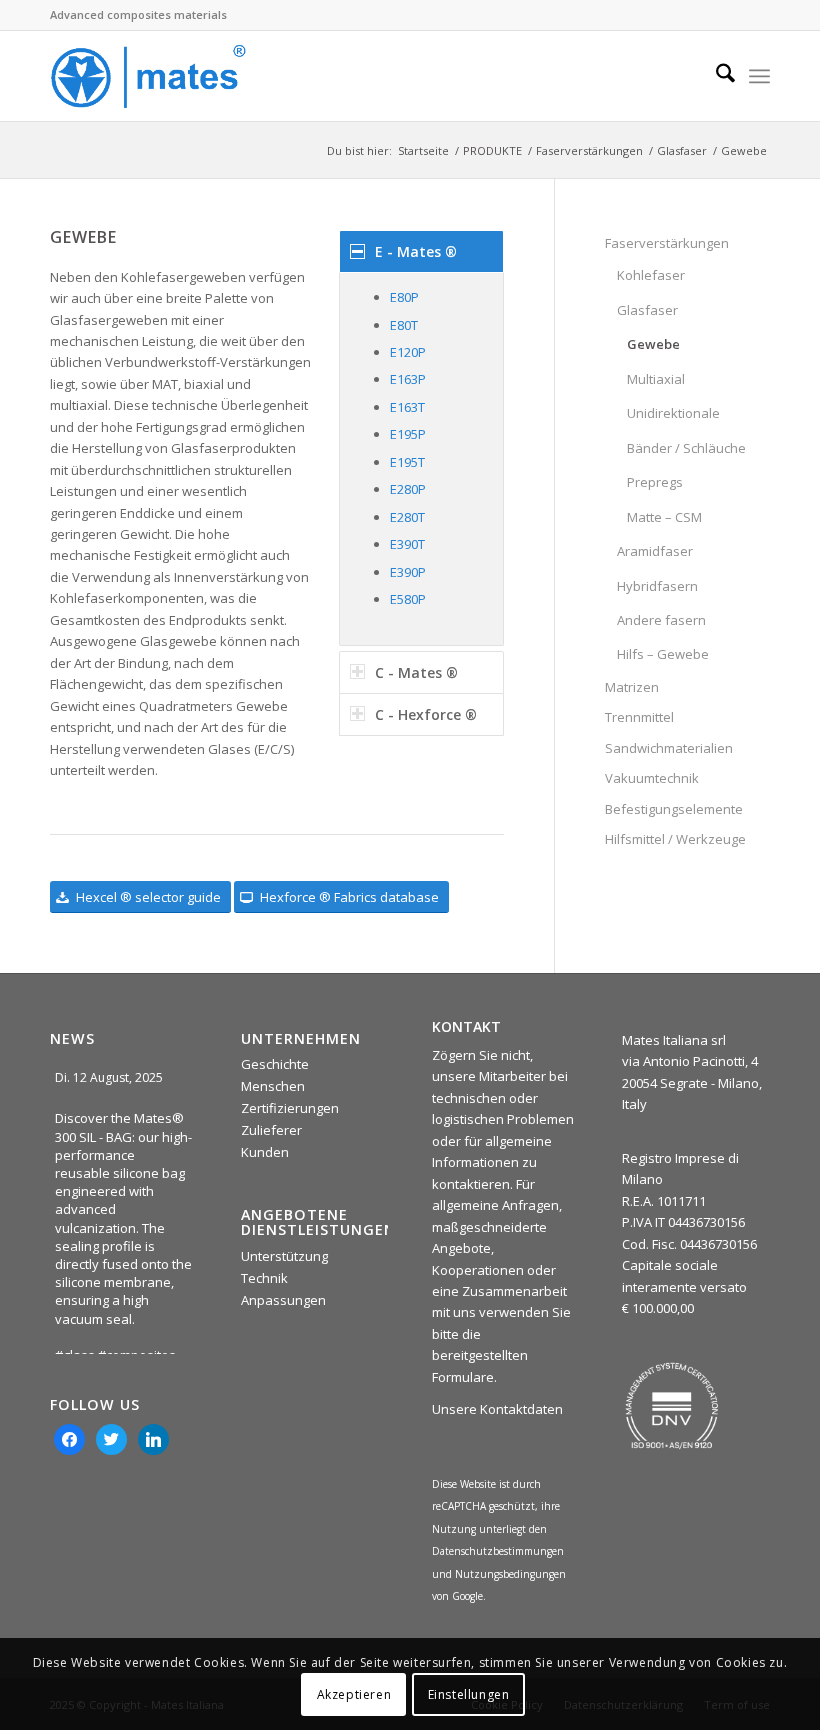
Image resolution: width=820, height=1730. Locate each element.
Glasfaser (647, 310)
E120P (408, 352)
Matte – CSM (664, 517)
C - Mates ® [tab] (416, 672)
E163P (408, 379)
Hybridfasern (657, 586)
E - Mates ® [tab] (416, 251)
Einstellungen (469, 1694)
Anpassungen (283, 1300)
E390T (407, 544)
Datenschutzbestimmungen (498, 1551)
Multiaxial (656, 379)
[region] (421, 458)
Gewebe (653, 344)
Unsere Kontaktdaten (497, 1409)
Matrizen (632, 687)
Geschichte (275, 1064)
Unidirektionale (673, 413)
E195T (407, 462)
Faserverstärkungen (667, 243)
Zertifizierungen (290, 1108)
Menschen (273, 1086)
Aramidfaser (655, 551)
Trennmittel (639, 717)
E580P (408, 599)
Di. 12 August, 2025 (110, 1077)
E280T (407, 517)
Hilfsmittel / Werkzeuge (675, 839)
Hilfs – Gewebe (663, 654)
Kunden (265, 1152)
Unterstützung (284, 1256)
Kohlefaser (651, 275)
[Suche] (715, 76)
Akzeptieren (354, 1694)
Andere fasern (661, 620)
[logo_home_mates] (148, 76)
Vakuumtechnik (652, 778)
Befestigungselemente (674, 809)
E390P (408, 572)
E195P (408, 434)
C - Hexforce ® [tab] (426, 714)
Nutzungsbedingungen (510, 1574)
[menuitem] (715, 76)
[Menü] (759, 76)
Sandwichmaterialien (669, 748)
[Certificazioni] (672, 1406)
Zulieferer (271, 1130)
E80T (404, 325)
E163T (407, 407)
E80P (404, 297)
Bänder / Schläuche (686, 448)
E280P (408, 489)
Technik (264, 1278)
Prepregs (655, 482)
